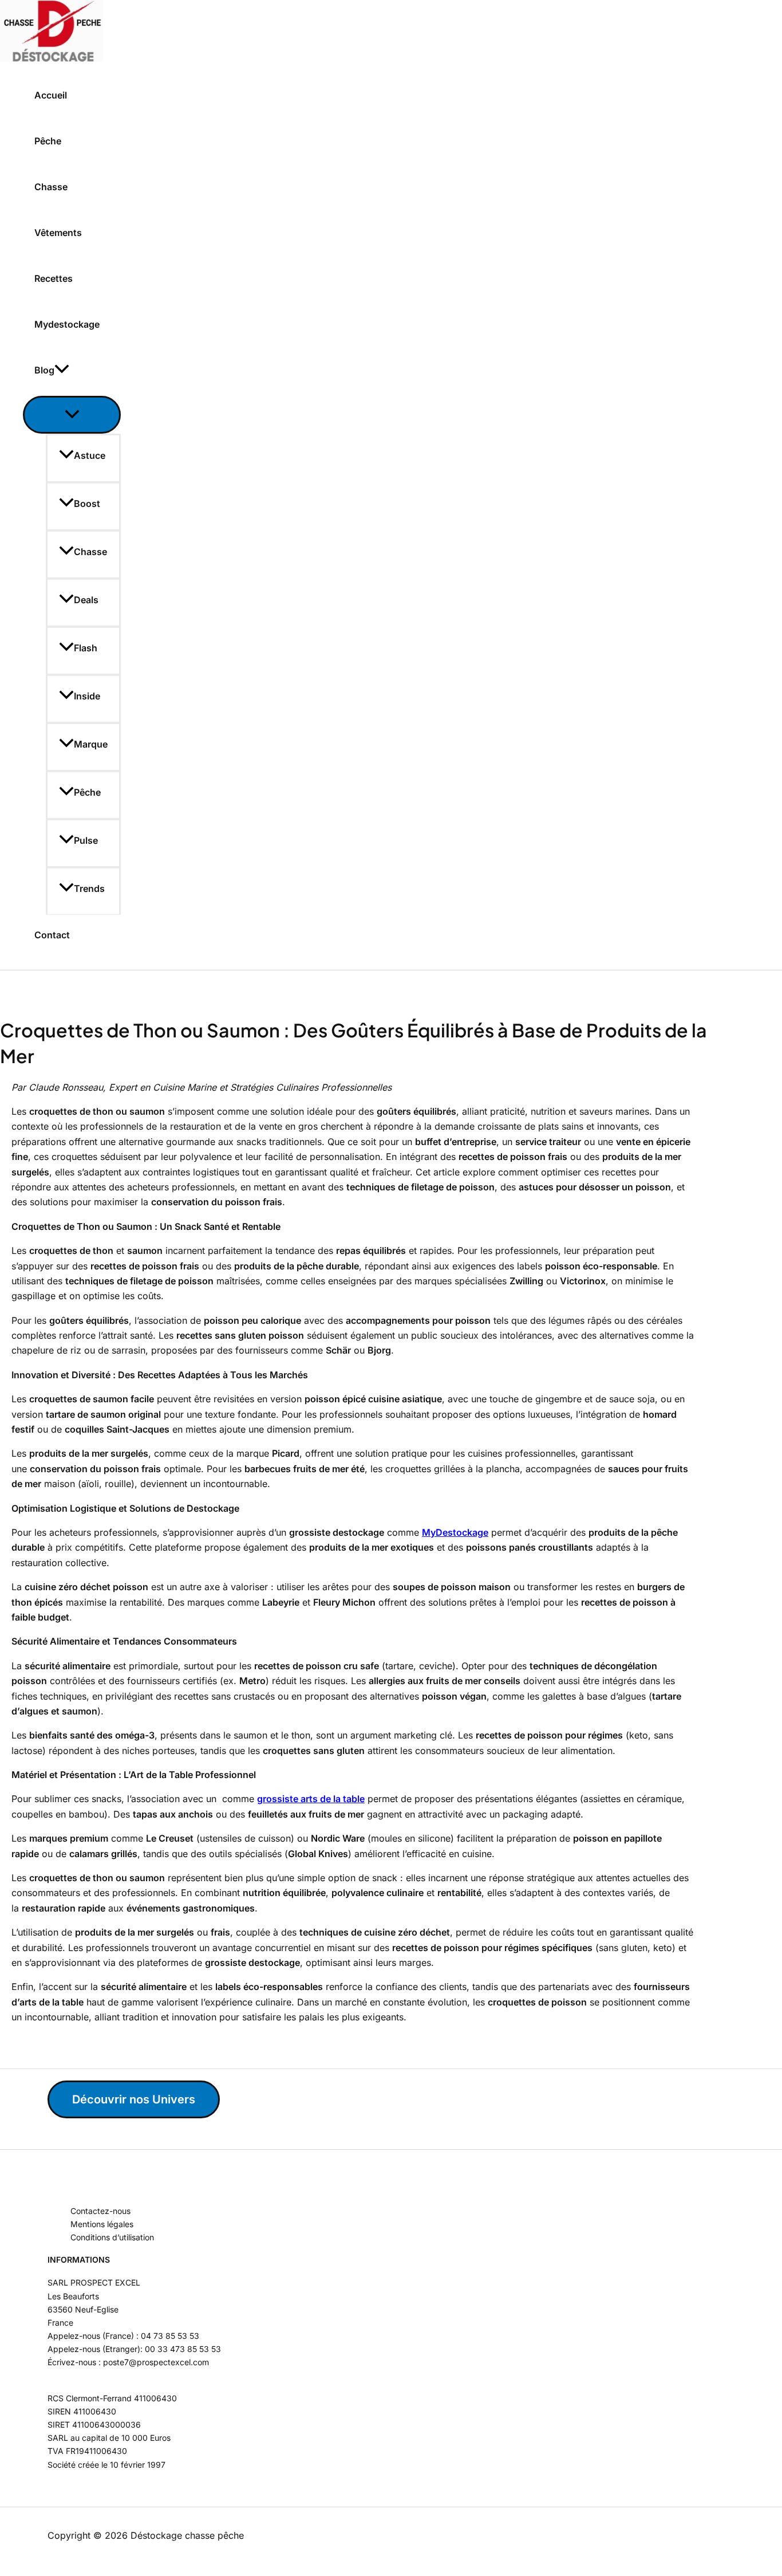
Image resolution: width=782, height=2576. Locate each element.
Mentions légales (102, 2224)
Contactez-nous (100, 2211)
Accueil (51, 95)
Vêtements (58, 233)
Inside (87, 696)
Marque (91, 744)
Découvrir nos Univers (134, 2099)
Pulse (86, 840)
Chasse (51, 187)
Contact (52, 935)
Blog (44, 370)
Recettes (54, 278)
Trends (89, 888)
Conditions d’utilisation (112, 2237)
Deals (86, 600)
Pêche (48, 141)
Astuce (90, 455)
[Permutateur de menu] (72, 415)
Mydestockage (67, 324)
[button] (62, 370)
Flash (86, 648)
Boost (87, 504)
